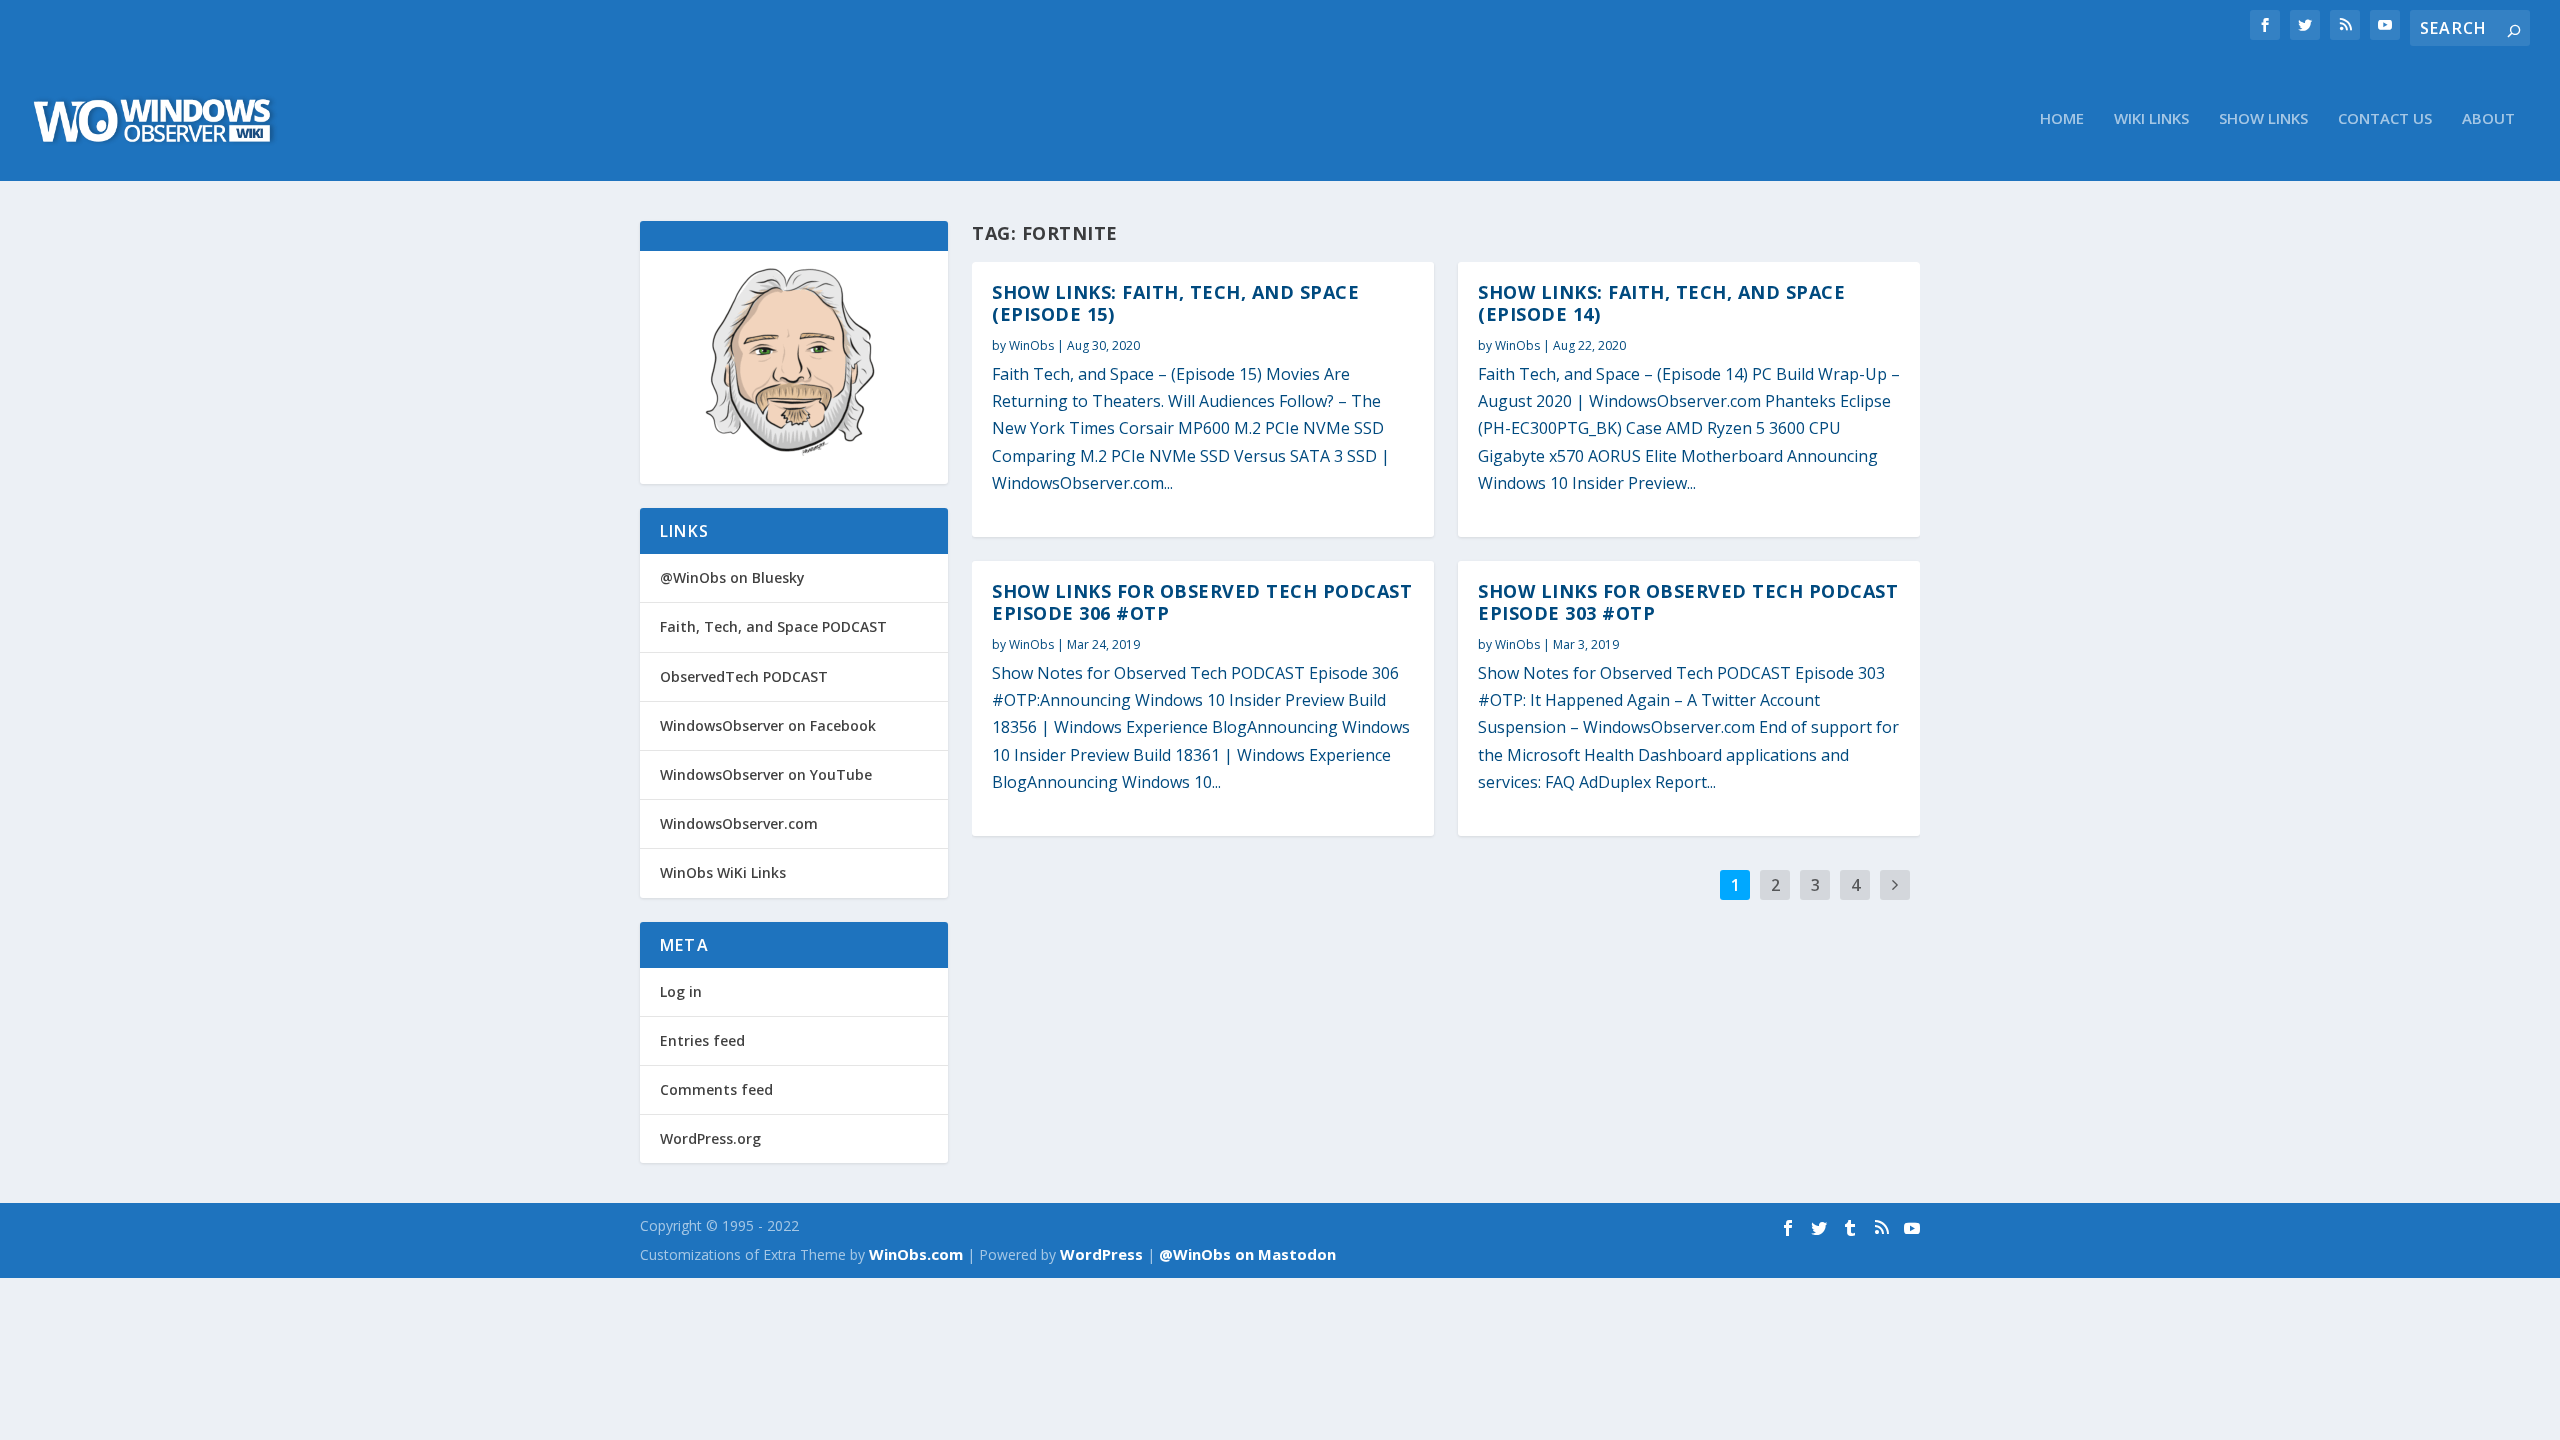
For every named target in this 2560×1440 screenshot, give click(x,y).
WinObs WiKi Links (723, 872)
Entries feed (702, 1040)
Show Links (2263, 119)
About (2488, 119)
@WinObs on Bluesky (732, 577)
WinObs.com (916, 1254)
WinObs (1031, 345)
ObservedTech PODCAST (744, 676)
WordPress (1101, 1254)
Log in (681, 991)
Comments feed (716, 1089)
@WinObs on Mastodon (1247, 1254)
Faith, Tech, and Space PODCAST (773, 626)
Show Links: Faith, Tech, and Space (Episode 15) (1175, 303)
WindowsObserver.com (739, 823)
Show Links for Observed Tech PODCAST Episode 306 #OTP (1202, 602)
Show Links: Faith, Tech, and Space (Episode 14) (1661, 303)
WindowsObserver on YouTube (766, 774)
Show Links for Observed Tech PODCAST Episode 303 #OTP (1688, 602)
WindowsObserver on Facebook (768, 725)
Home (2062, 119)
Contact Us (2385, 119)
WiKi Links (2151, 119)
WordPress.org (710, 1138)
